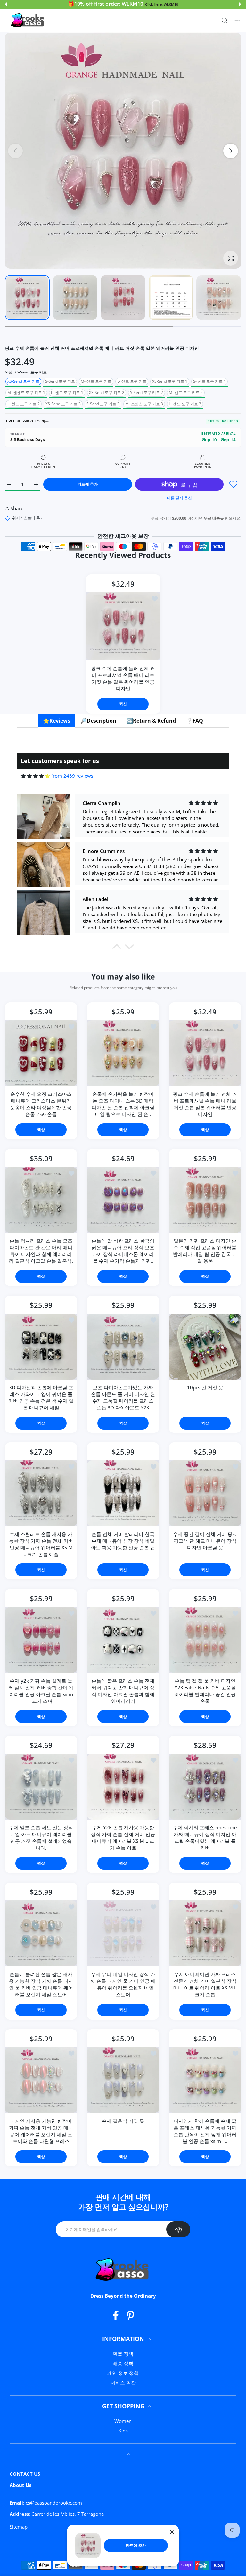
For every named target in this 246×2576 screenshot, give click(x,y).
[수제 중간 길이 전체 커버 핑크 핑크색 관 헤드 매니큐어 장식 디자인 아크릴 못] (205, 1493)
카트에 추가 (136, 2545)
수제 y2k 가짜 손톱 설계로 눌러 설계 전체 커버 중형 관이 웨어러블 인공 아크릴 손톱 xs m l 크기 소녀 (41, 1691)
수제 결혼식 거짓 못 (123, 2121)
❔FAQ (195, 721)
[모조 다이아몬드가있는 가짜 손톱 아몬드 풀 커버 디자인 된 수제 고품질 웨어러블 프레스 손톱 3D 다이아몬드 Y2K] (123, 1347)
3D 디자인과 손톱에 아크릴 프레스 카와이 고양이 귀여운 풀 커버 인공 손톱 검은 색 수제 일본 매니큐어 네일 (41, 1397)
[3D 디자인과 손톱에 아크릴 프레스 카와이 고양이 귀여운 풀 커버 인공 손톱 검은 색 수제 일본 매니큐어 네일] (41, 1347)
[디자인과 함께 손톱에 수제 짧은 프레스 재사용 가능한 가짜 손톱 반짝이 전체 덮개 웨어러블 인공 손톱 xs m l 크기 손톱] (205, 2080)
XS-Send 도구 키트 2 (107, 393)
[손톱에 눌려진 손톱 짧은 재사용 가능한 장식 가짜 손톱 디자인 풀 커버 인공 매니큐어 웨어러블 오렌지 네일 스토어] (41, 1933)
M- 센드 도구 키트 (96, 381)
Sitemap (19, 2527)
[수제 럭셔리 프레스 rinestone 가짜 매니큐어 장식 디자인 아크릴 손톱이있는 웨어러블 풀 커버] (205, 1787)
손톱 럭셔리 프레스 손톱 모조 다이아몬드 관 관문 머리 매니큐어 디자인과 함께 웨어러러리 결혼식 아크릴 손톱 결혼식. (41, 1251)
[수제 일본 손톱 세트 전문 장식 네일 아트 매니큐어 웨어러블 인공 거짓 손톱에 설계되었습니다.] (41, 1787)
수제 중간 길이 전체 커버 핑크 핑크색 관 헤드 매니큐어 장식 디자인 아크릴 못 (205, 1541)
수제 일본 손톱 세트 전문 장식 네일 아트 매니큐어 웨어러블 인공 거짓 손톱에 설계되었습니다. (41, 1838)
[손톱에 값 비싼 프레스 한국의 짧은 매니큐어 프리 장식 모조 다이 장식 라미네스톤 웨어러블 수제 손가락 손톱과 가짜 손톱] (123, 1200)
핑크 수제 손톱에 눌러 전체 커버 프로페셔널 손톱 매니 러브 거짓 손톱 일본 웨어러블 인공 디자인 (123, 678)
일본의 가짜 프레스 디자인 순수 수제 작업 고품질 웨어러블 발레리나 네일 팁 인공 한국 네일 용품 (205, 1251)
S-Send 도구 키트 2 (147, 393)
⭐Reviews (57, 721)
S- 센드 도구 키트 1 (209, 381)
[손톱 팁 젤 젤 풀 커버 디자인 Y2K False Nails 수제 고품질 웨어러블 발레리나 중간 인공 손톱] (205, 1640)
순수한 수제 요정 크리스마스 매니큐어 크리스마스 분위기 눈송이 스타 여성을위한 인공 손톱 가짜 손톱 (41, 1104)
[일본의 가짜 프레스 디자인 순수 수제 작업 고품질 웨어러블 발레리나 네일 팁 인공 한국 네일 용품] (205, 1200)
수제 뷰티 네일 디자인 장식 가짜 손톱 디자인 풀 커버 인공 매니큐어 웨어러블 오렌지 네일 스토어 (123, 1984)
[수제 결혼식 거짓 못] (123, 2080)
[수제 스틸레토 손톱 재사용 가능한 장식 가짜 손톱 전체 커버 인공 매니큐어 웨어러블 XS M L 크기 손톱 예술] (41, 1493)
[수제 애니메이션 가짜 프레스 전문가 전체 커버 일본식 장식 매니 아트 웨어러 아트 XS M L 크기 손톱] (205, 1933)
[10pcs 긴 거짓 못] (205, 1347)
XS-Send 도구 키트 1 (170, 381)
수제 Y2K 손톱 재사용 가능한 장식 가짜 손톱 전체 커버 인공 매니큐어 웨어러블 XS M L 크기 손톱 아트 (123, 1838)
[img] (35, 776)
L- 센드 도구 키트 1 (67, 393)
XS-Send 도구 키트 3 (63, 404)
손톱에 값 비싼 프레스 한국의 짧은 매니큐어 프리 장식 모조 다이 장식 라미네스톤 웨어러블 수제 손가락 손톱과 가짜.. (123, 1251)
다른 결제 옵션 (179, 498)
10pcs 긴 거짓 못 (205, 1387)
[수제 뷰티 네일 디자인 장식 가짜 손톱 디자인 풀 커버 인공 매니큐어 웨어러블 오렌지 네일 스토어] (123, 1933)
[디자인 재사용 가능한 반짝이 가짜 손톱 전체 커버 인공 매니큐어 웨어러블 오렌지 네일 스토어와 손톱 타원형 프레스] (41, 2080)
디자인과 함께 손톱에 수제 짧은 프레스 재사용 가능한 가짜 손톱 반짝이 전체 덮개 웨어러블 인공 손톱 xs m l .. (205, 2131)
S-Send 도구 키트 (60, 381)
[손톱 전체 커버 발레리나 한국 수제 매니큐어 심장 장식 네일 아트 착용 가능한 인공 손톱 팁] (123, 1493)
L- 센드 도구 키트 (132, 381)
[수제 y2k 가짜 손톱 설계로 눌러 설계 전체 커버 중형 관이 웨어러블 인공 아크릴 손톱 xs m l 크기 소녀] (41, 1640)
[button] (6, 4)
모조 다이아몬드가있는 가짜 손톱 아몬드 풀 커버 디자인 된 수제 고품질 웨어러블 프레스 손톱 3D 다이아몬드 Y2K (123, 1397)
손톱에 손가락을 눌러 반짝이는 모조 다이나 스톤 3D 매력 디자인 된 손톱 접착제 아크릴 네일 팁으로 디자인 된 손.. (123, 1104)
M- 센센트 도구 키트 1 (26, 393)
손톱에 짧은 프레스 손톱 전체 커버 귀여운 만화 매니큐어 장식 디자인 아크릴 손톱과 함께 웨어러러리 (123, 1691)
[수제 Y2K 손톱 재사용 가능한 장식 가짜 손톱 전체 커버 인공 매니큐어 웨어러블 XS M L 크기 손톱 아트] (123, 1787)
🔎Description (98, 721)
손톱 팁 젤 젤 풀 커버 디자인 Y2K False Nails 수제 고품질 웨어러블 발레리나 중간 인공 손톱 (205, 1691)
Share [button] (17, 508)
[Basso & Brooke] (28, 21)
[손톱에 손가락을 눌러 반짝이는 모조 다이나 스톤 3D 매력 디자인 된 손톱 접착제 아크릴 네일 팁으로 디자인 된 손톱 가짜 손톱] (123, 1053)
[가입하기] (178, 2229)
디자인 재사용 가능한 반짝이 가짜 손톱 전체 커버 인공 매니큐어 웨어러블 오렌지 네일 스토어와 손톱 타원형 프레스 (41, 2131)
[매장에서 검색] (225, 20)
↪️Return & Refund (151, 721)
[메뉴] (238, 20)
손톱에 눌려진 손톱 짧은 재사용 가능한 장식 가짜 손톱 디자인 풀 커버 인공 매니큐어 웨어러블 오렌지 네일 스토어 (41, 1984)
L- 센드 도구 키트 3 (185, 404)
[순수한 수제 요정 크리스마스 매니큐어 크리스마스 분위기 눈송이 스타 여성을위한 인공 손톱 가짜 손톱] (41, 1053)
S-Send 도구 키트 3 (103, 404)
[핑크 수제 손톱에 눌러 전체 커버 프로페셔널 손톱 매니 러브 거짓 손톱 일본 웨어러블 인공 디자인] (123, 626)
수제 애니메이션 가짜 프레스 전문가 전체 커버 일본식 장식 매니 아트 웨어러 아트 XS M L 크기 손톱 (205, 1984)
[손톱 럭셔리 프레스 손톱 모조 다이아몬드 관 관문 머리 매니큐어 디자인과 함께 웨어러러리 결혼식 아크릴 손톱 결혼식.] (41, 1200)
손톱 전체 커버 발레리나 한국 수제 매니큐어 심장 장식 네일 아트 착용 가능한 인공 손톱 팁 (123, 1541)
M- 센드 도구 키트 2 (186, 393)
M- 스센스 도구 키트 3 (144, 404)
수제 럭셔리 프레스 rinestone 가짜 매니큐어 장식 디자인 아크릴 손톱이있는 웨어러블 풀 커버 (205, 1838)
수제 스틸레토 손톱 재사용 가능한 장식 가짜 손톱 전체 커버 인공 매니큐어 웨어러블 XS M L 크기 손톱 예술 (41, 1544)
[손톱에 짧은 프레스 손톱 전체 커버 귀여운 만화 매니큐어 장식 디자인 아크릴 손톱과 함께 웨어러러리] (123, 1640)
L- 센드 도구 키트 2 (24, 404)
